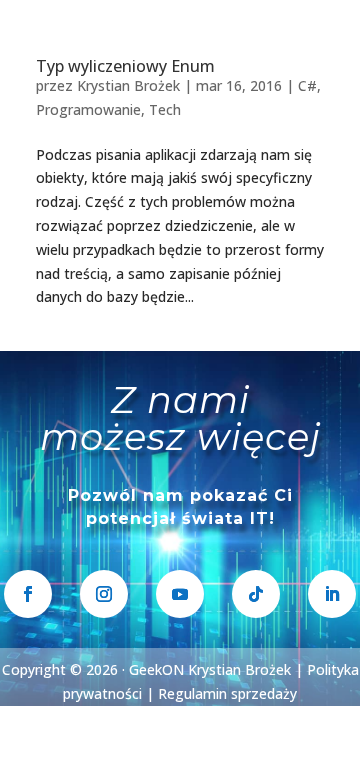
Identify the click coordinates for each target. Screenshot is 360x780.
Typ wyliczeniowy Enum (125, 66)
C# (307, 85)
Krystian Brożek (128, 85)
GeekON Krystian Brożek (210, 669)
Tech (165, 109)
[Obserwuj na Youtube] (180, 594)
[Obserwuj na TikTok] (256, 594)
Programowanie (88, 109)
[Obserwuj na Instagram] (104, 594)
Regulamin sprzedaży (227, 693)
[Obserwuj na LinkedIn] (332, 594)
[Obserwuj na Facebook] (28, 594)
